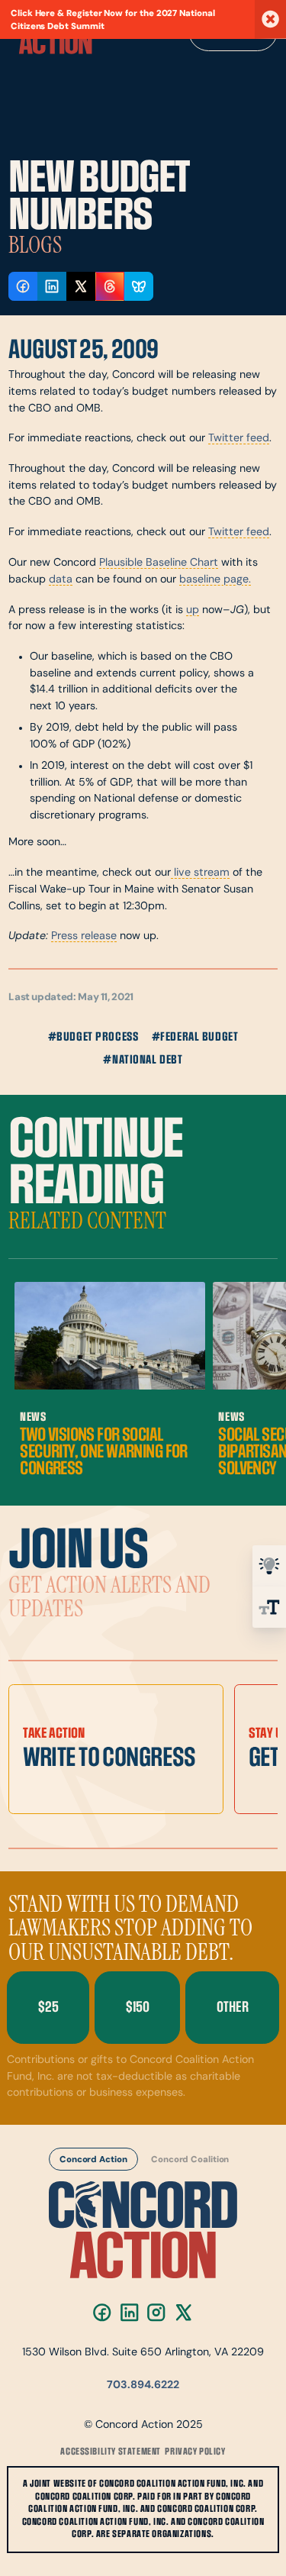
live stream (200, 873)
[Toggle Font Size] (269, 1607)
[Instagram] (157, 2312)
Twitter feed (239, 439)
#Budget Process (93, 1037)
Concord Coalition (190, 2161)
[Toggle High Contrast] (269, 1566)
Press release (84, 936)
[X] (183, 2312)
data (61, 580)
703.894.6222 (143, 2386)
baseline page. (215, 580)
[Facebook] (102, 2312)
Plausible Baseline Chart (159, 563)
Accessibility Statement (111, 2452)
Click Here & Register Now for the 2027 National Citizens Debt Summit (113, 20)
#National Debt (143, 1060)
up (193, 610)
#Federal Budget (195, 1037)
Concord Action (93, 2161)
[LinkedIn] (129, 2312)
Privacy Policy (195, 2452)
